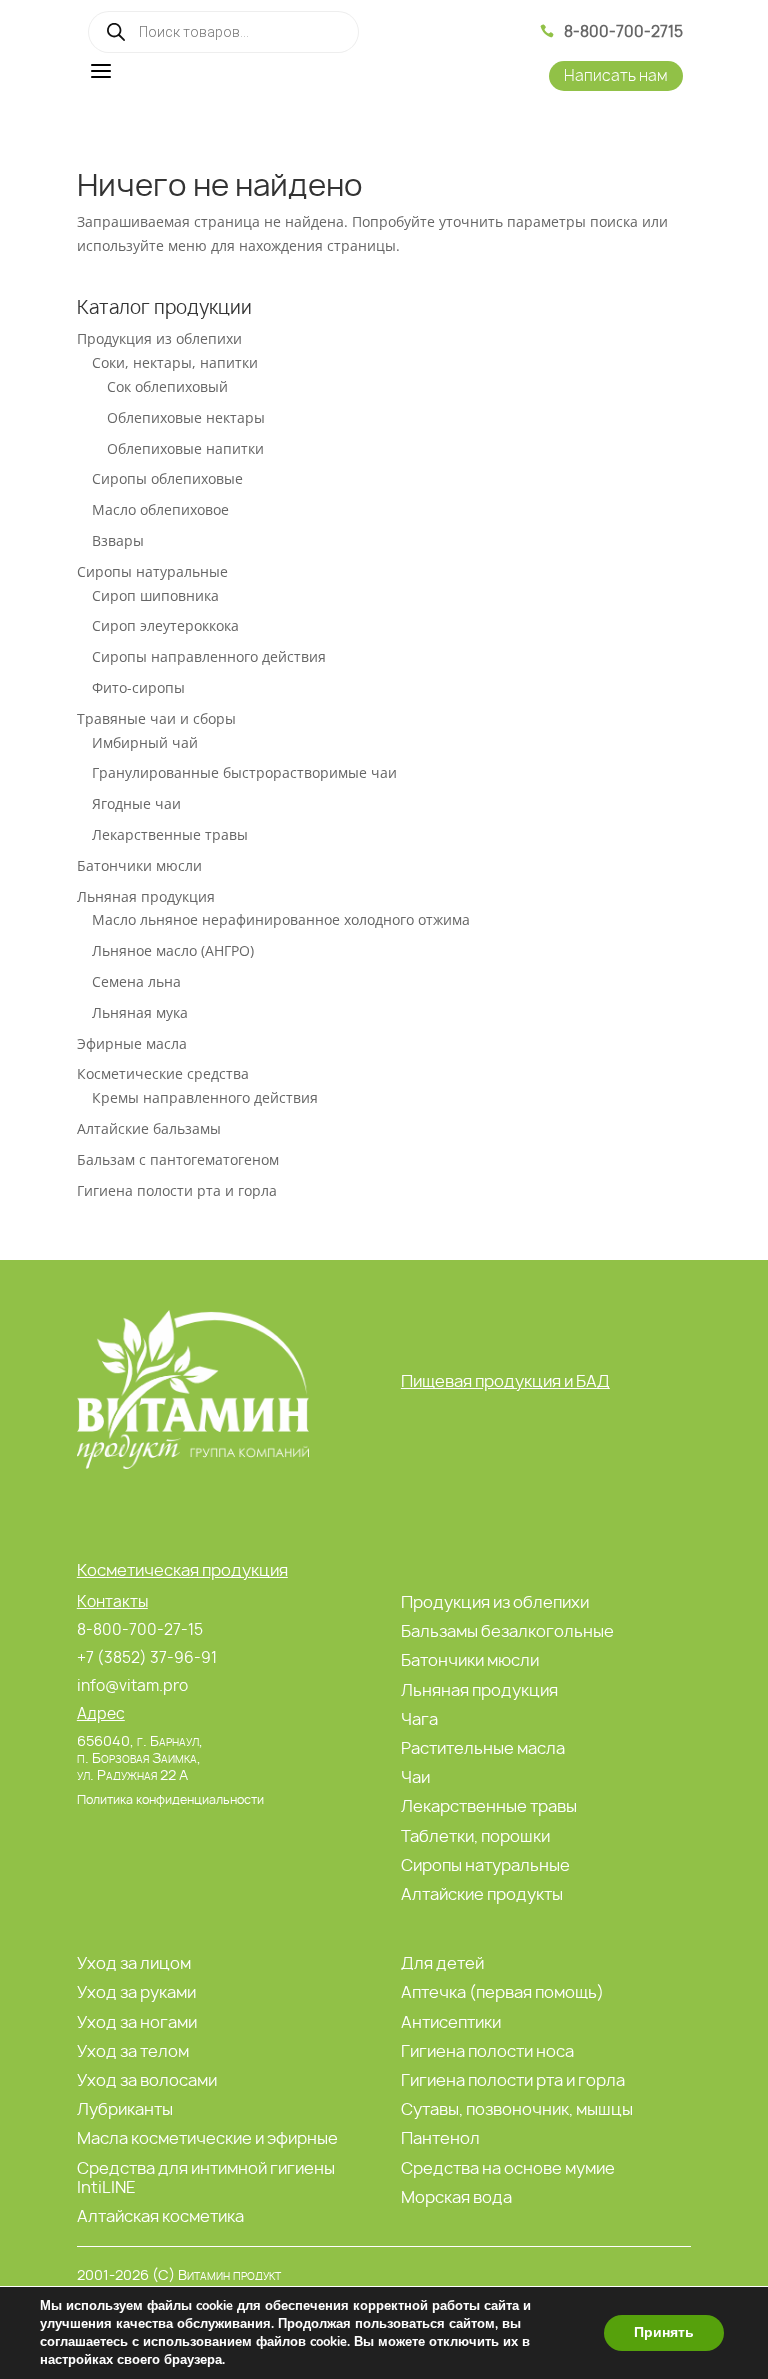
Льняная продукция (146, 896)
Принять (664, 2332)
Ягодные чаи (136, 803)
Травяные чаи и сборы (156, 718)
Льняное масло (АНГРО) (173, 950)
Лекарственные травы (170, 834)
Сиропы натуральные (152, 571)
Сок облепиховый (167, 386)
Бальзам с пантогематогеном (178, 1159)
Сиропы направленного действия (209, 656)
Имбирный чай (145, 742)
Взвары (118, 540)
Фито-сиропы (138, 687)
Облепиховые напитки (185, 448)
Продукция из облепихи (159, 338)
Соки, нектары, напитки (175, 362)
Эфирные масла (132, 1043)
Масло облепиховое (160, 509)
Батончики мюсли (139, 865)
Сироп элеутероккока (165, 625)
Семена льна (136, 981)
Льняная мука (140, 1012)
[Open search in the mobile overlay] (223, 32)
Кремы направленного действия (205, 1097)
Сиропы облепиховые (167, 478)
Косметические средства (163, 1073)
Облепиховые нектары (186, 417)
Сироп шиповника (155, 595)
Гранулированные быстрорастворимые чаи (244, 772)
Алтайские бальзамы (149, 1128)
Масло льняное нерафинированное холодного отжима (281, 919)
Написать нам (616, 75)
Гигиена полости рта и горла (177, 1190)
